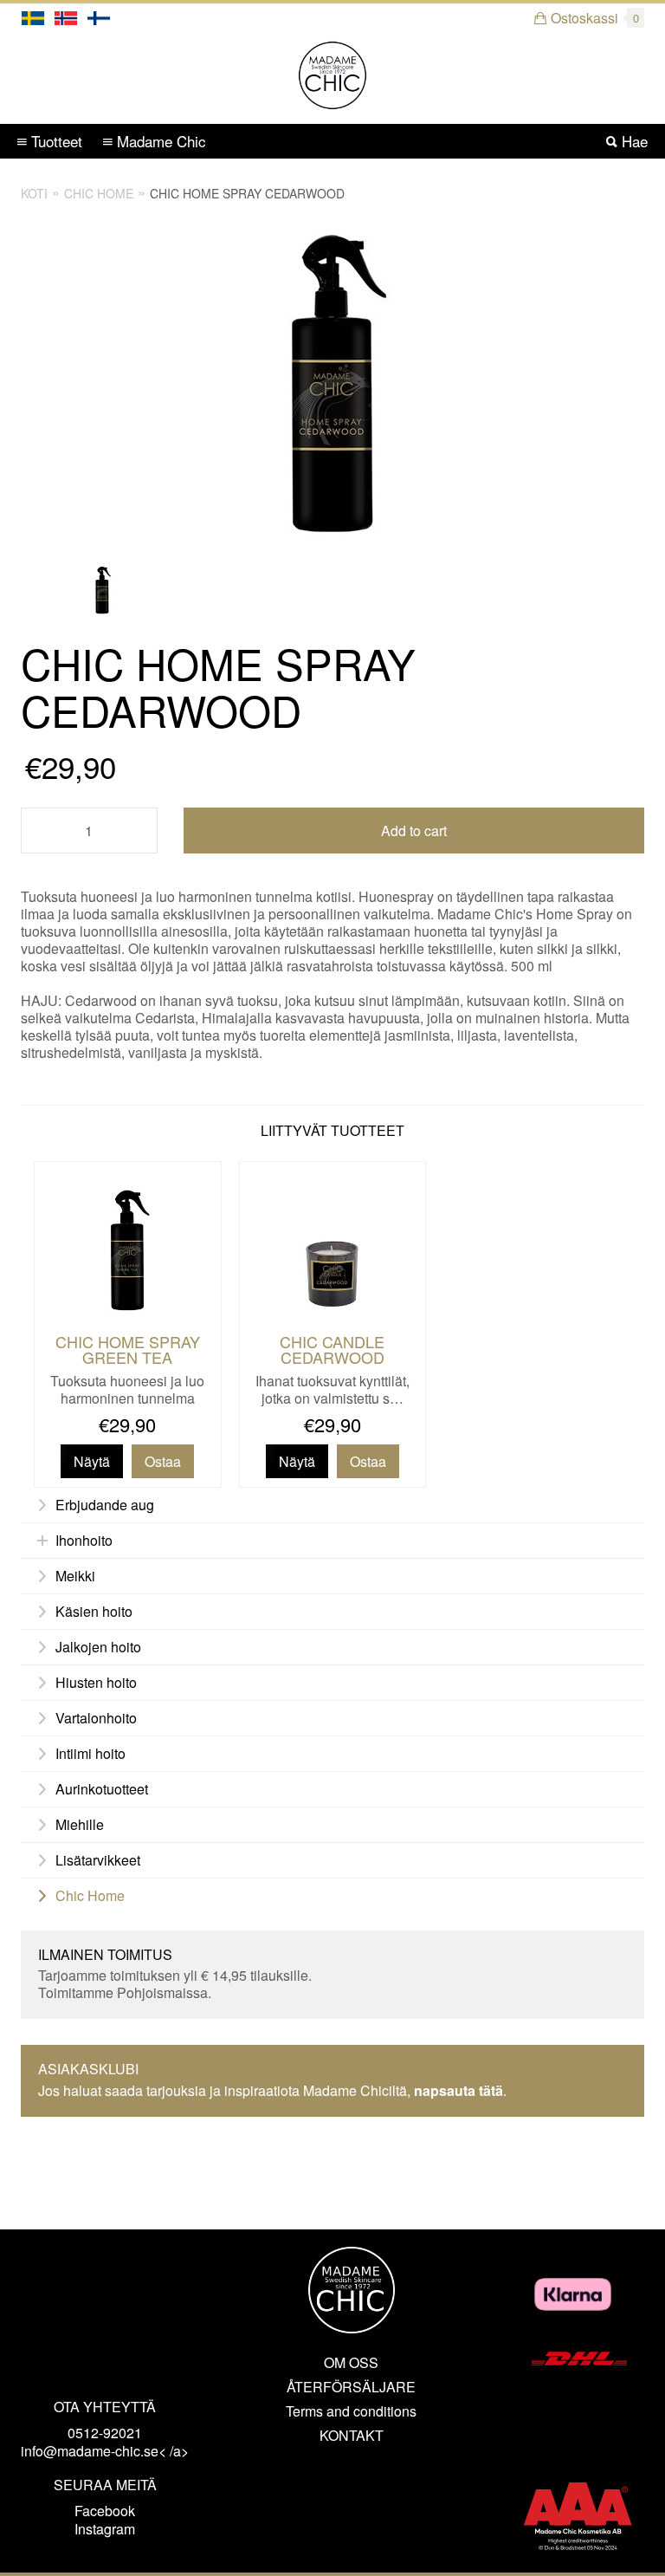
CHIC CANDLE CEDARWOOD (332, 1349)
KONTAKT (352, 2436)
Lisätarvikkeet (98, 1860)
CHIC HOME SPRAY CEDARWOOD (247, 193)
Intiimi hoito (90, 1754)
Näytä (92, 1461)
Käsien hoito (94, 1612)
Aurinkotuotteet (102, 1789)
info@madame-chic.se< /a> (105, 2451)
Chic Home (99, 193)
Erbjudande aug (105, 1505)
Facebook (105, 2511)
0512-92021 (105, 2433)
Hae (633, 141)
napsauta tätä (458, 2090)
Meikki (75, 1576)
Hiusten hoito (96, 1683)
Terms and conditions (351, 2411)
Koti (34, 193)
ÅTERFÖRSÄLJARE (351, 2387)
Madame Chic (159, 141)
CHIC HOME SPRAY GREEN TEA (128, 1349)
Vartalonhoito (96, 1718)
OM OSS (351, 2363)
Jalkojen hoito (98, 1647)
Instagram (105, 2529)
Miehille (80, 1825)
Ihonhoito (84, 1541)
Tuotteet (55, 141)
